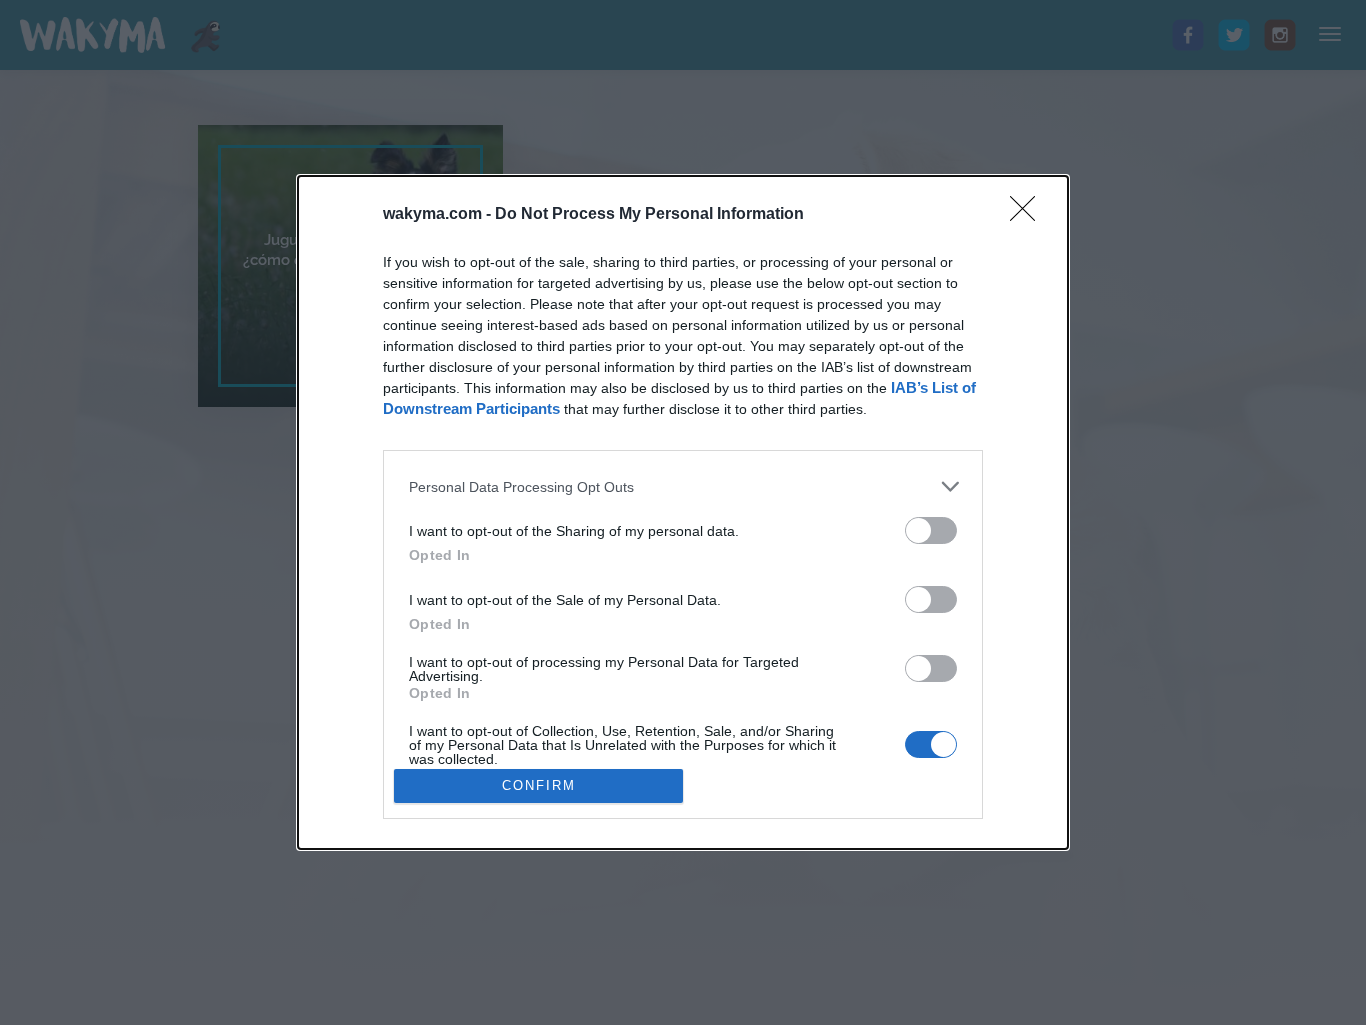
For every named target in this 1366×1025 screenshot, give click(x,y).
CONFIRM (539, 785)
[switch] (931, 530)
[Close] (1029, 215)
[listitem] (683, 486)
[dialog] (683, 512)
